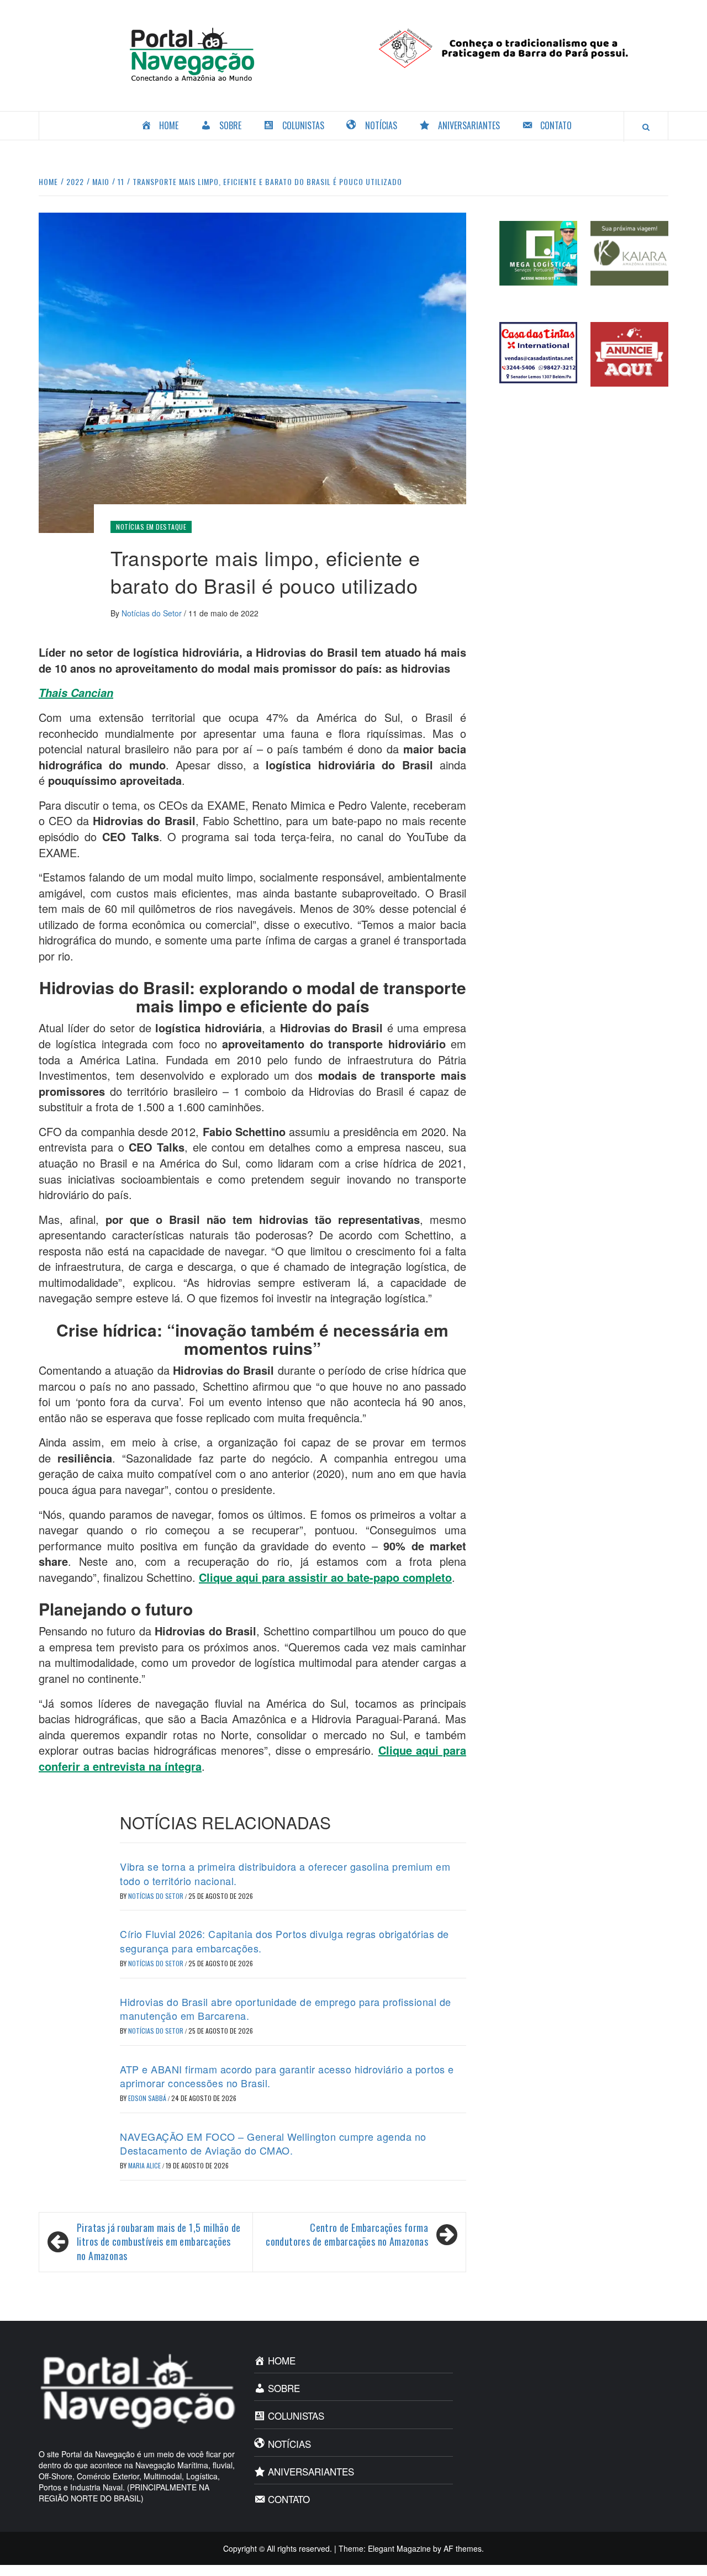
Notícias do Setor (153, 613)
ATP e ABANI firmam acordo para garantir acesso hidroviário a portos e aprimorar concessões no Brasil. (287, 2076)
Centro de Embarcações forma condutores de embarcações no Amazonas (347, 2235)
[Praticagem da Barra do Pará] (515, 47)
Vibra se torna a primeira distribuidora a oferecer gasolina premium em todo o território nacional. (285, 1873)
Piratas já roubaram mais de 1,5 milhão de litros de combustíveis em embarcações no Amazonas (159, 2242)
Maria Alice (145, 2165)
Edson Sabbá (148, 2098)
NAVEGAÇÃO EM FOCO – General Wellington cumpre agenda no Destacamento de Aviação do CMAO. (273, 2143)
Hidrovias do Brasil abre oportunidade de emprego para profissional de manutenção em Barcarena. (286, 2008)
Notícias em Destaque (151, 527)
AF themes (463, 2548)
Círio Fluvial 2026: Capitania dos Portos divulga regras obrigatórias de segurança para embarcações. (284, 1941)
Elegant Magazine (399, 2548)
